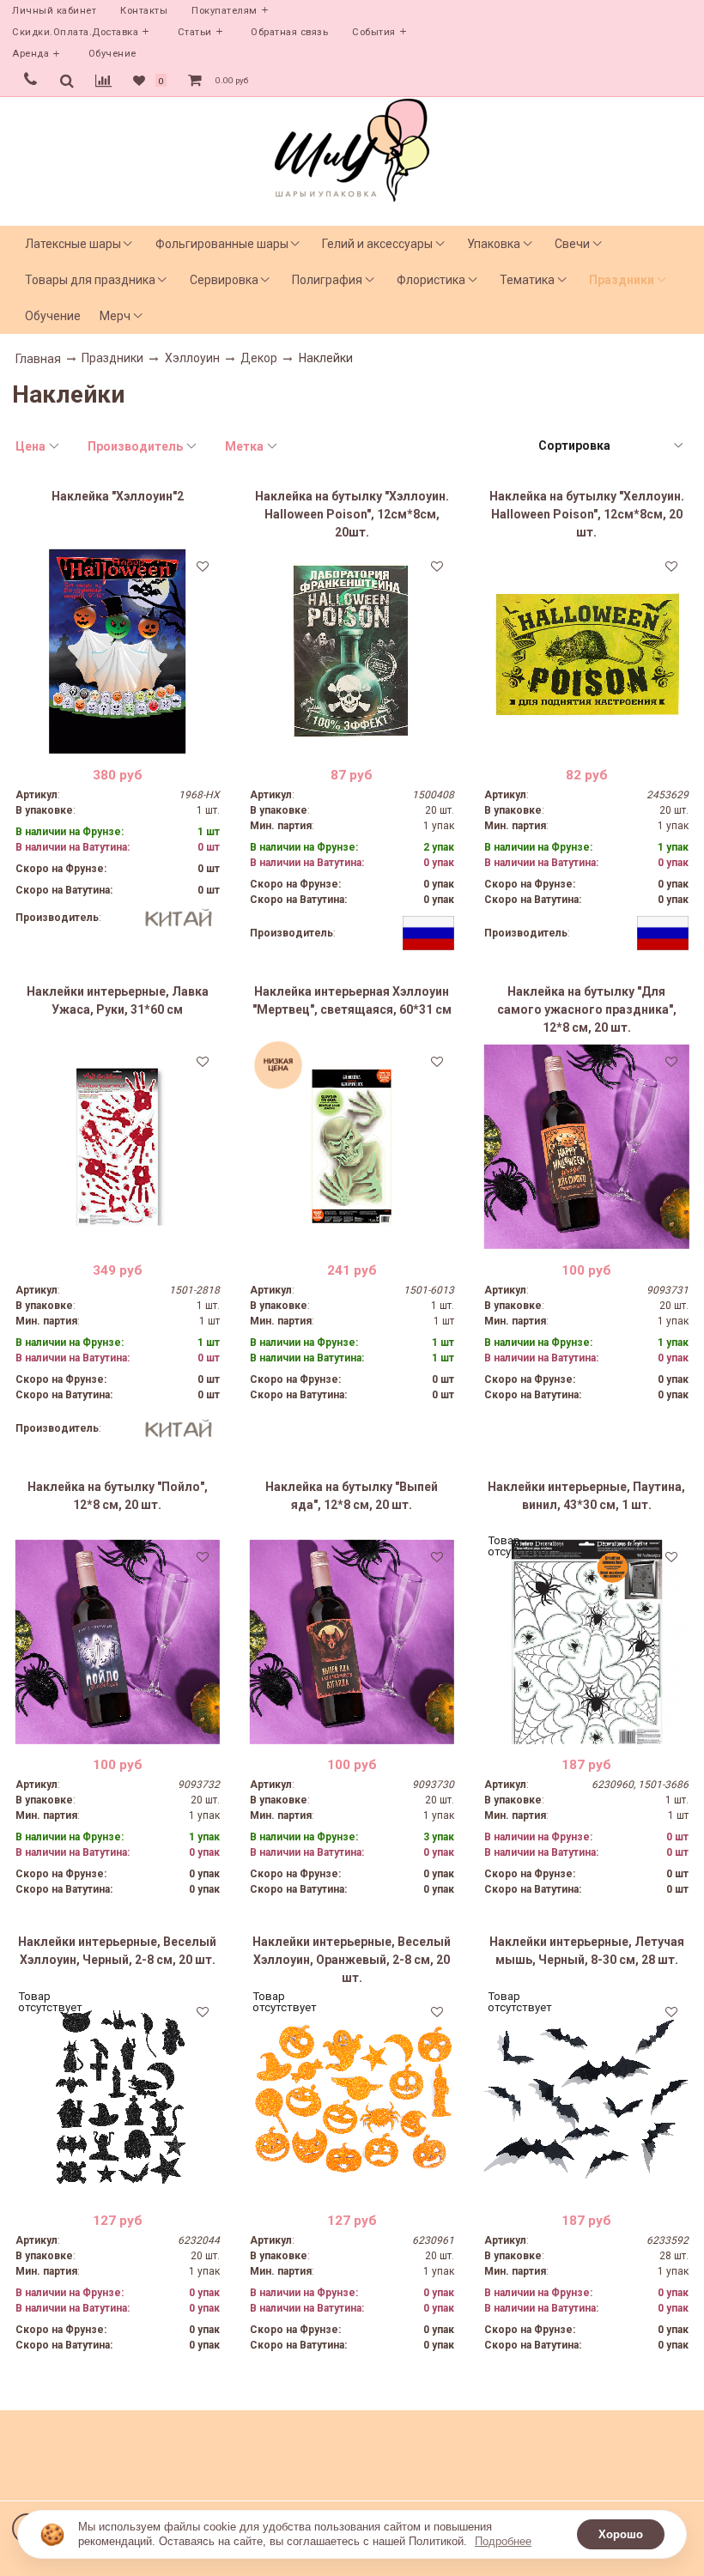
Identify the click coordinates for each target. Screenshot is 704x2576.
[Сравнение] (103, 81)
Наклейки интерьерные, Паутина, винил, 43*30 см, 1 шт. (586, 1496)
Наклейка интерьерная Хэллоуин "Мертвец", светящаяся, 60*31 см (352, 1000)
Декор (259, 358)
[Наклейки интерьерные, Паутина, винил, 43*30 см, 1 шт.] (586, 1642)
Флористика (431, 280)
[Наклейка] (118, 652)
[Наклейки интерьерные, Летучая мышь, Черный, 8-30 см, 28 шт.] (586, 2097)
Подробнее (503, 2541)
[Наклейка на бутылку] (352, 652)
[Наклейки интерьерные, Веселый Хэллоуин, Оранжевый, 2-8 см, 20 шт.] (352, 2097)
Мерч (115, 316)
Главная (38, 359)
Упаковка (494, 244)
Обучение (112, 54)
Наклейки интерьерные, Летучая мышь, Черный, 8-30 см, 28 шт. (587, 1951)
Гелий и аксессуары (377, 244)
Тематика (527, 280)
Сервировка (224, 280)
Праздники (622, 280)
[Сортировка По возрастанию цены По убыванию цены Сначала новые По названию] (610, 446)
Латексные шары (73, 244)
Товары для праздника (90, 280)
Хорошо (621, 2534)
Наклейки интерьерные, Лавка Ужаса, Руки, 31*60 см (118, 1000)
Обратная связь (289, 32)
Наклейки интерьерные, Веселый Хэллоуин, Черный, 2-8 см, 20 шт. (117, 1951)
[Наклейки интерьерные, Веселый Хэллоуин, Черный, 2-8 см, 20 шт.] (118, 2097)
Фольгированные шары (222, 244)
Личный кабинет (54, 11)
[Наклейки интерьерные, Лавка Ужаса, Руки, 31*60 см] (118, 1147)
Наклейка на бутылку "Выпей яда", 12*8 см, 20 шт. (352, 1496)
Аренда (30, 54)
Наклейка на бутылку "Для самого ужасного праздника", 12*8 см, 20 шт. (587, 1009)
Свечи (572, 244)
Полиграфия (327, 280)
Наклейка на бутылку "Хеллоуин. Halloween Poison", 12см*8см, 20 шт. (587, 514)
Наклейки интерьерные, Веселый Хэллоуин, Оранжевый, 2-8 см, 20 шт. (352, 1960)
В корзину (117, 741)
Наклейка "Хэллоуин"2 (118, 496)
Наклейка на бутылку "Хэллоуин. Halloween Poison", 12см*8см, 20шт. (352, 514)
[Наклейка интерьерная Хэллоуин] (352, 1147)
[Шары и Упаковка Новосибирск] (352, 149)
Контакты (144, 11)
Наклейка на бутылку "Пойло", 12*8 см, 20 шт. (118, 1496)
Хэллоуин (192, 358)
